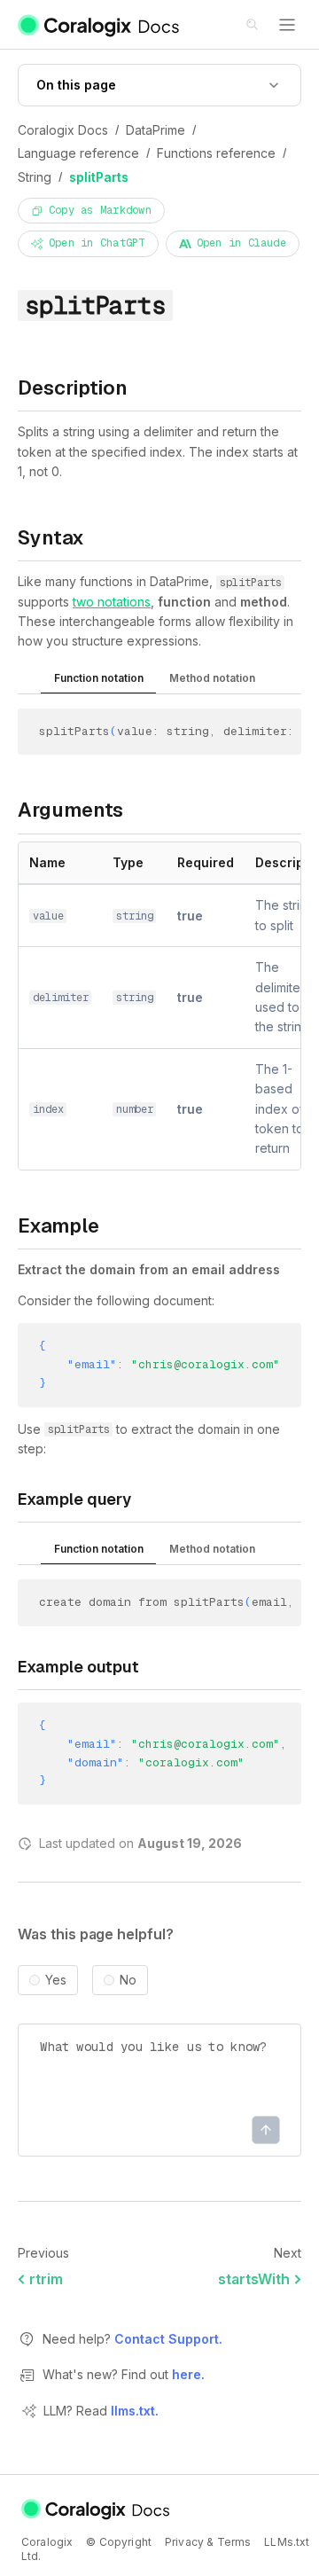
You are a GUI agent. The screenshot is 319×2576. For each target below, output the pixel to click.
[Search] (253, 26)
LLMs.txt (287, 2542)
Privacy (184, 2542)
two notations (112, 602)
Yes (56, 1980)
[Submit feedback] (266, 2130)
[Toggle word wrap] (268, 734)
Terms (234, 2542)
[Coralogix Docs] (100, 25)
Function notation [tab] (99, 678)
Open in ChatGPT (97, 243)
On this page (76, 85)
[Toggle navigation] (287, 25)
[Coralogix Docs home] (97, 2509)
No (128, 1980)
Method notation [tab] (212, 678)
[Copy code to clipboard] (293, 734)
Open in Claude (241, 243)
